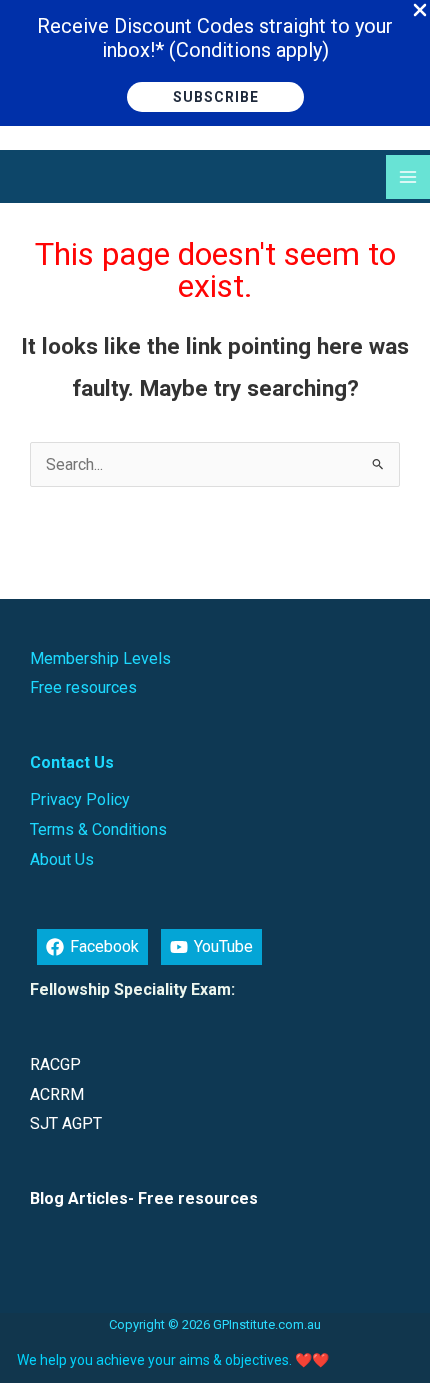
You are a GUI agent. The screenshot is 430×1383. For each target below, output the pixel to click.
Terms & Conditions (98, 829)
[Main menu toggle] (408, 177)
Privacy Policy (80, 799)
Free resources (83, 687)
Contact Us (72, 762)
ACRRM (57, 1094)
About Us (62, 859)
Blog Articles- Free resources (144, 1198)
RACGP (55, 1064)
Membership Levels (100, 658)
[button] (215, 97)
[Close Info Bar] (420, 11)
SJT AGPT (66, 1123)
